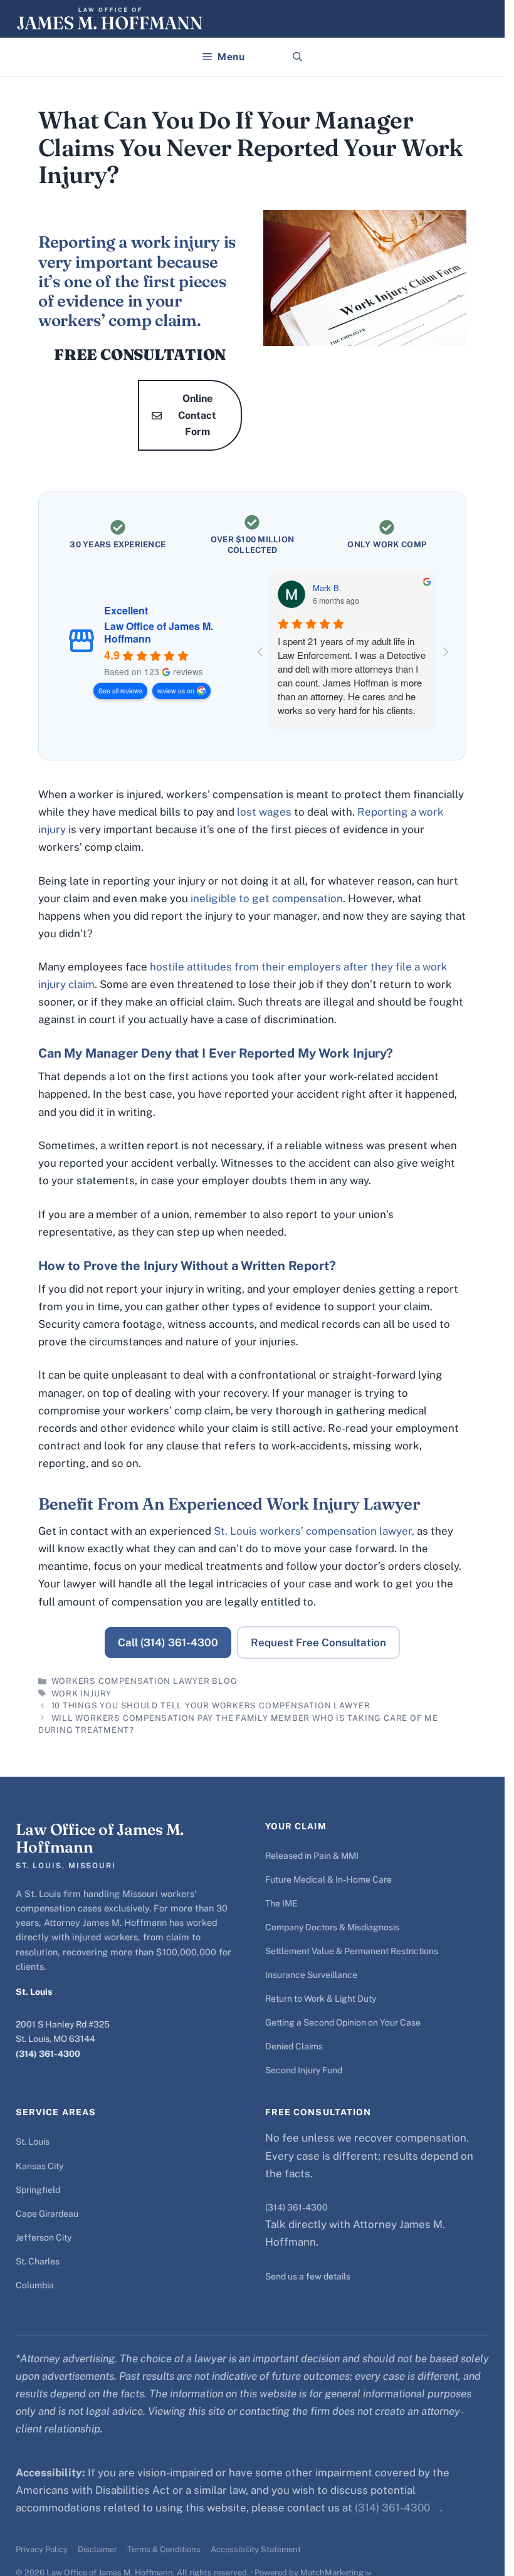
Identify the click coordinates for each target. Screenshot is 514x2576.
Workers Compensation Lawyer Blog (144, 1681)
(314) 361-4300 (48, 2054)
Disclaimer (97, 2549)
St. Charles (38, 2261)
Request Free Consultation (318, 1643)
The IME (281, 1903)
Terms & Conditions (164, 2549)
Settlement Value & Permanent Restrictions (352, 1951)
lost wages (264, 812)
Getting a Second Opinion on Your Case (343, 2022)
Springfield (38, 2190)
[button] (297, 57)
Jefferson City (44, 2237)
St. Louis (33, 2142)
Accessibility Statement (256, 2549)
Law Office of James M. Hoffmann (159, 633)
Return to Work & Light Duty (321, 1999)
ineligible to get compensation (267, 898)
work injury (82, 1694)
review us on (176, 691)
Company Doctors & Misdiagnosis (332, 1927)
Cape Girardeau (47, 2214)
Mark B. (327, 588)
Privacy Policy (42, 2549)
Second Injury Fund (304, 2070)
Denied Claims (294, 2046)
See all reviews (120, 691)
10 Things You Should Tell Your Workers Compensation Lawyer (211, 1706)
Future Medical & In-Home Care (328, 1879)
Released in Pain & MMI (312, 1856)
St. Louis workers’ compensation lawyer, (314, 1531)
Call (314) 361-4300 (168, 1643)
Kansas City (39, 2166)
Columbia (35, 2285)
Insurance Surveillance (311, 1975)
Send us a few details (308, 2276)
